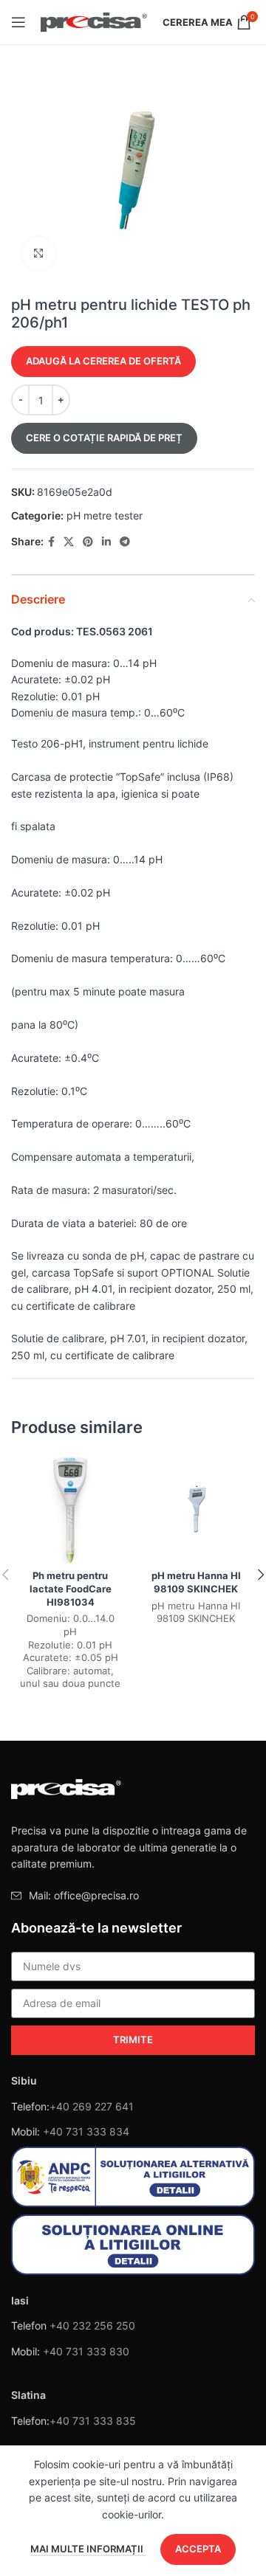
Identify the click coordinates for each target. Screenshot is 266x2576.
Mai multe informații (88, 2549)
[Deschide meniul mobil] (18, 22)
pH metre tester (105, 515)
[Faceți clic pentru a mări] (39, 253)
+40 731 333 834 (86, 2131)
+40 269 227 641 (92, 2106)
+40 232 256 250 (92, 2325)
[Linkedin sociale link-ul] (106, 542)
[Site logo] (94, 21)
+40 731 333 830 (86, 2351)
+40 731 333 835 (93, 2421)
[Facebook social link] (51, 542)
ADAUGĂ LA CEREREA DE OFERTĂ (103, 361)
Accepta (198, 2549)
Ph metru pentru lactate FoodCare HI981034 (71, 1589)
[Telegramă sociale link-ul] (125, 542)
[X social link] (69, 542)
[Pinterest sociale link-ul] (88, 542)
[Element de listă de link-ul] (133, 1896)
